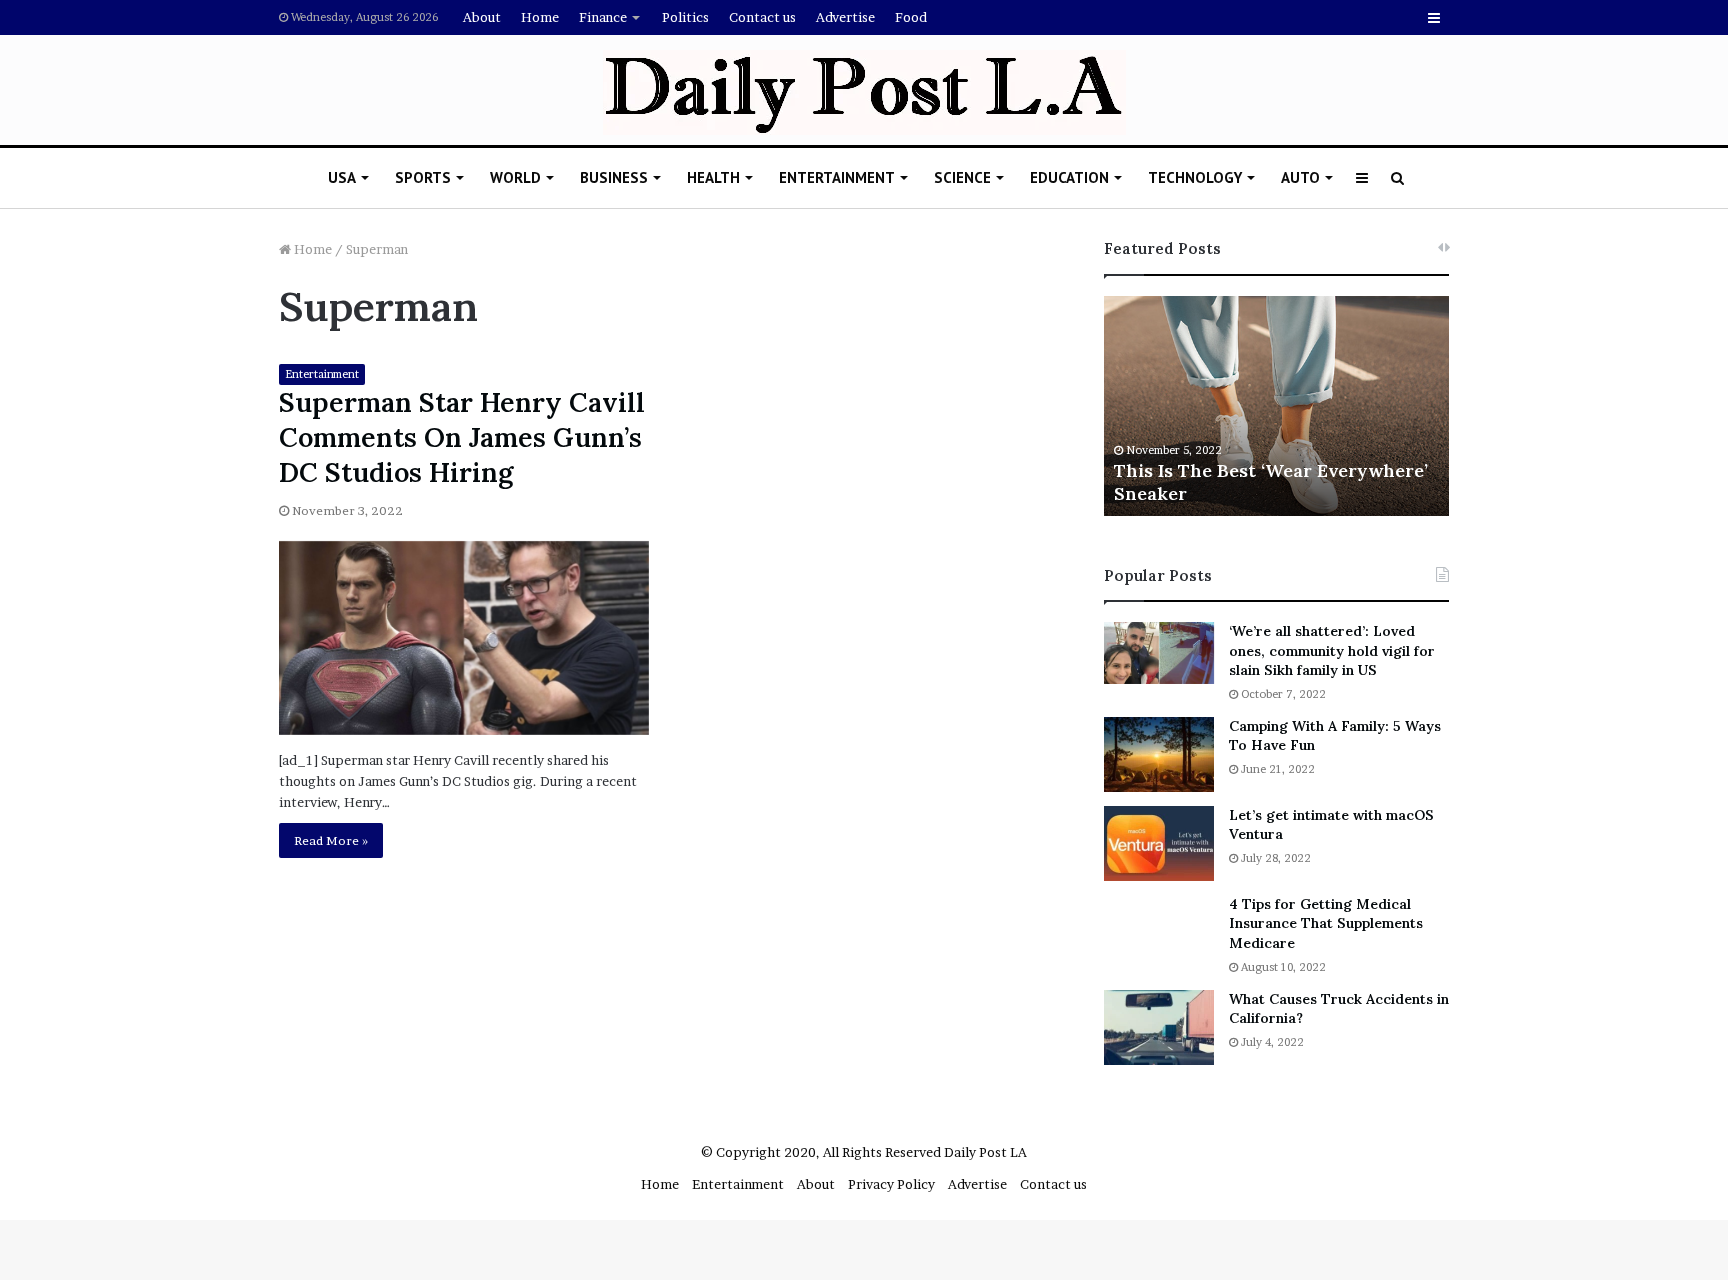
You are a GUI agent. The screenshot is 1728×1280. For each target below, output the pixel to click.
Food (911, 17)
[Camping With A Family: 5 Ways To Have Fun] (1159, 754)
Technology (1195, 177)
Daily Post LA (985, 1152)
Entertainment (837, 177)
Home (540, 17)
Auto (1300, 177)
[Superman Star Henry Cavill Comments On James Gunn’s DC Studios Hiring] (464, 638)
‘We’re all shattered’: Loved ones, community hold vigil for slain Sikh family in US (1332, 650)
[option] (1276, 406)
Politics (685, 17)
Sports (423, 177)
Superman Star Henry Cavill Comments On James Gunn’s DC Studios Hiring (462, 437)
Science (962, 177)
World (515, 177)
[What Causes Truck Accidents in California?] (1159, 1027)
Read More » (331, 840)
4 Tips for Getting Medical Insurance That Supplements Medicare (1326, 923)
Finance (603, 17)
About (482, 17)
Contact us (762, 17)
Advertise (845, 17)
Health (713, 177)
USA (342, 177)
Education (1069, 177)
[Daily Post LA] (864, 92)
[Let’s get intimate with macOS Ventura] (1159, 843)
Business (614, 177)
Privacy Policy (891, 1184)
